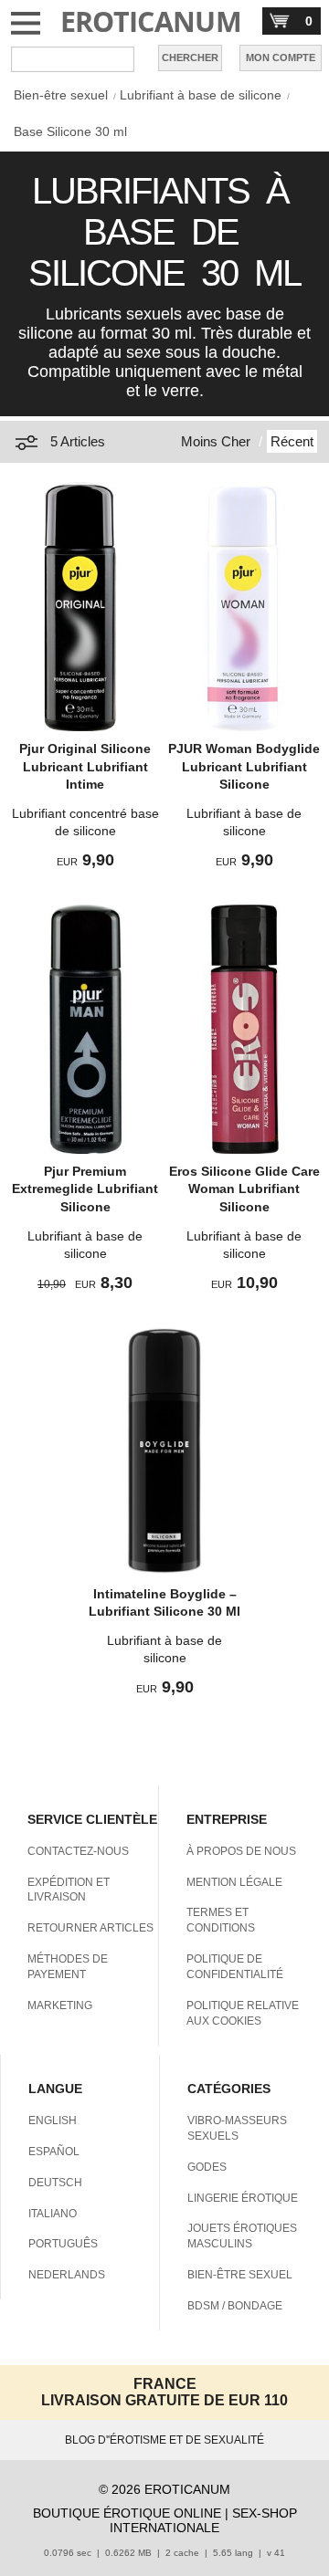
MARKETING (60, 2005)
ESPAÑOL (54, 2152)
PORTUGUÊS (63, 2244)
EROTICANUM (151, 21)
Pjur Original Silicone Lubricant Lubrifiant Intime (85, 766)
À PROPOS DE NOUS (241, 1851)
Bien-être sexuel (61, 95)
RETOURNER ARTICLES (90, 1928)
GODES (207, 2167)
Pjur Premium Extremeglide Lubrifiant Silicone (85, 1189)
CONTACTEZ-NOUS (78, 1851)
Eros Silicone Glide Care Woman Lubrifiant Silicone (244, 1189)
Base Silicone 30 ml (70, 131)
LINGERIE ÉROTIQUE (243, 2198)
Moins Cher (216, 441)
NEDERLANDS (67, 2275)
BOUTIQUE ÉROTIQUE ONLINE (127, 2513)
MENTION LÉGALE (234, 1882)
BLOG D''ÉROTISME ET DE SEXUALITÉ (164, 2440)
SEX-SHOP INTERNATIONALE (203, 2520)
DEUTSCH (55, 2183)
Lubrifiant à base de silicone (201, 95)
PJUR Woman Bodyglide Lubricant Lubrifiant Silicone (244, 766)
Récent (292, 441)
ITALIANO (53, 2214)
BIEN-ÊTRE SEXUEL (240, 2275)
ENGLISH (53, 2120)
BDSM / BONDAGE (235, 2306)
